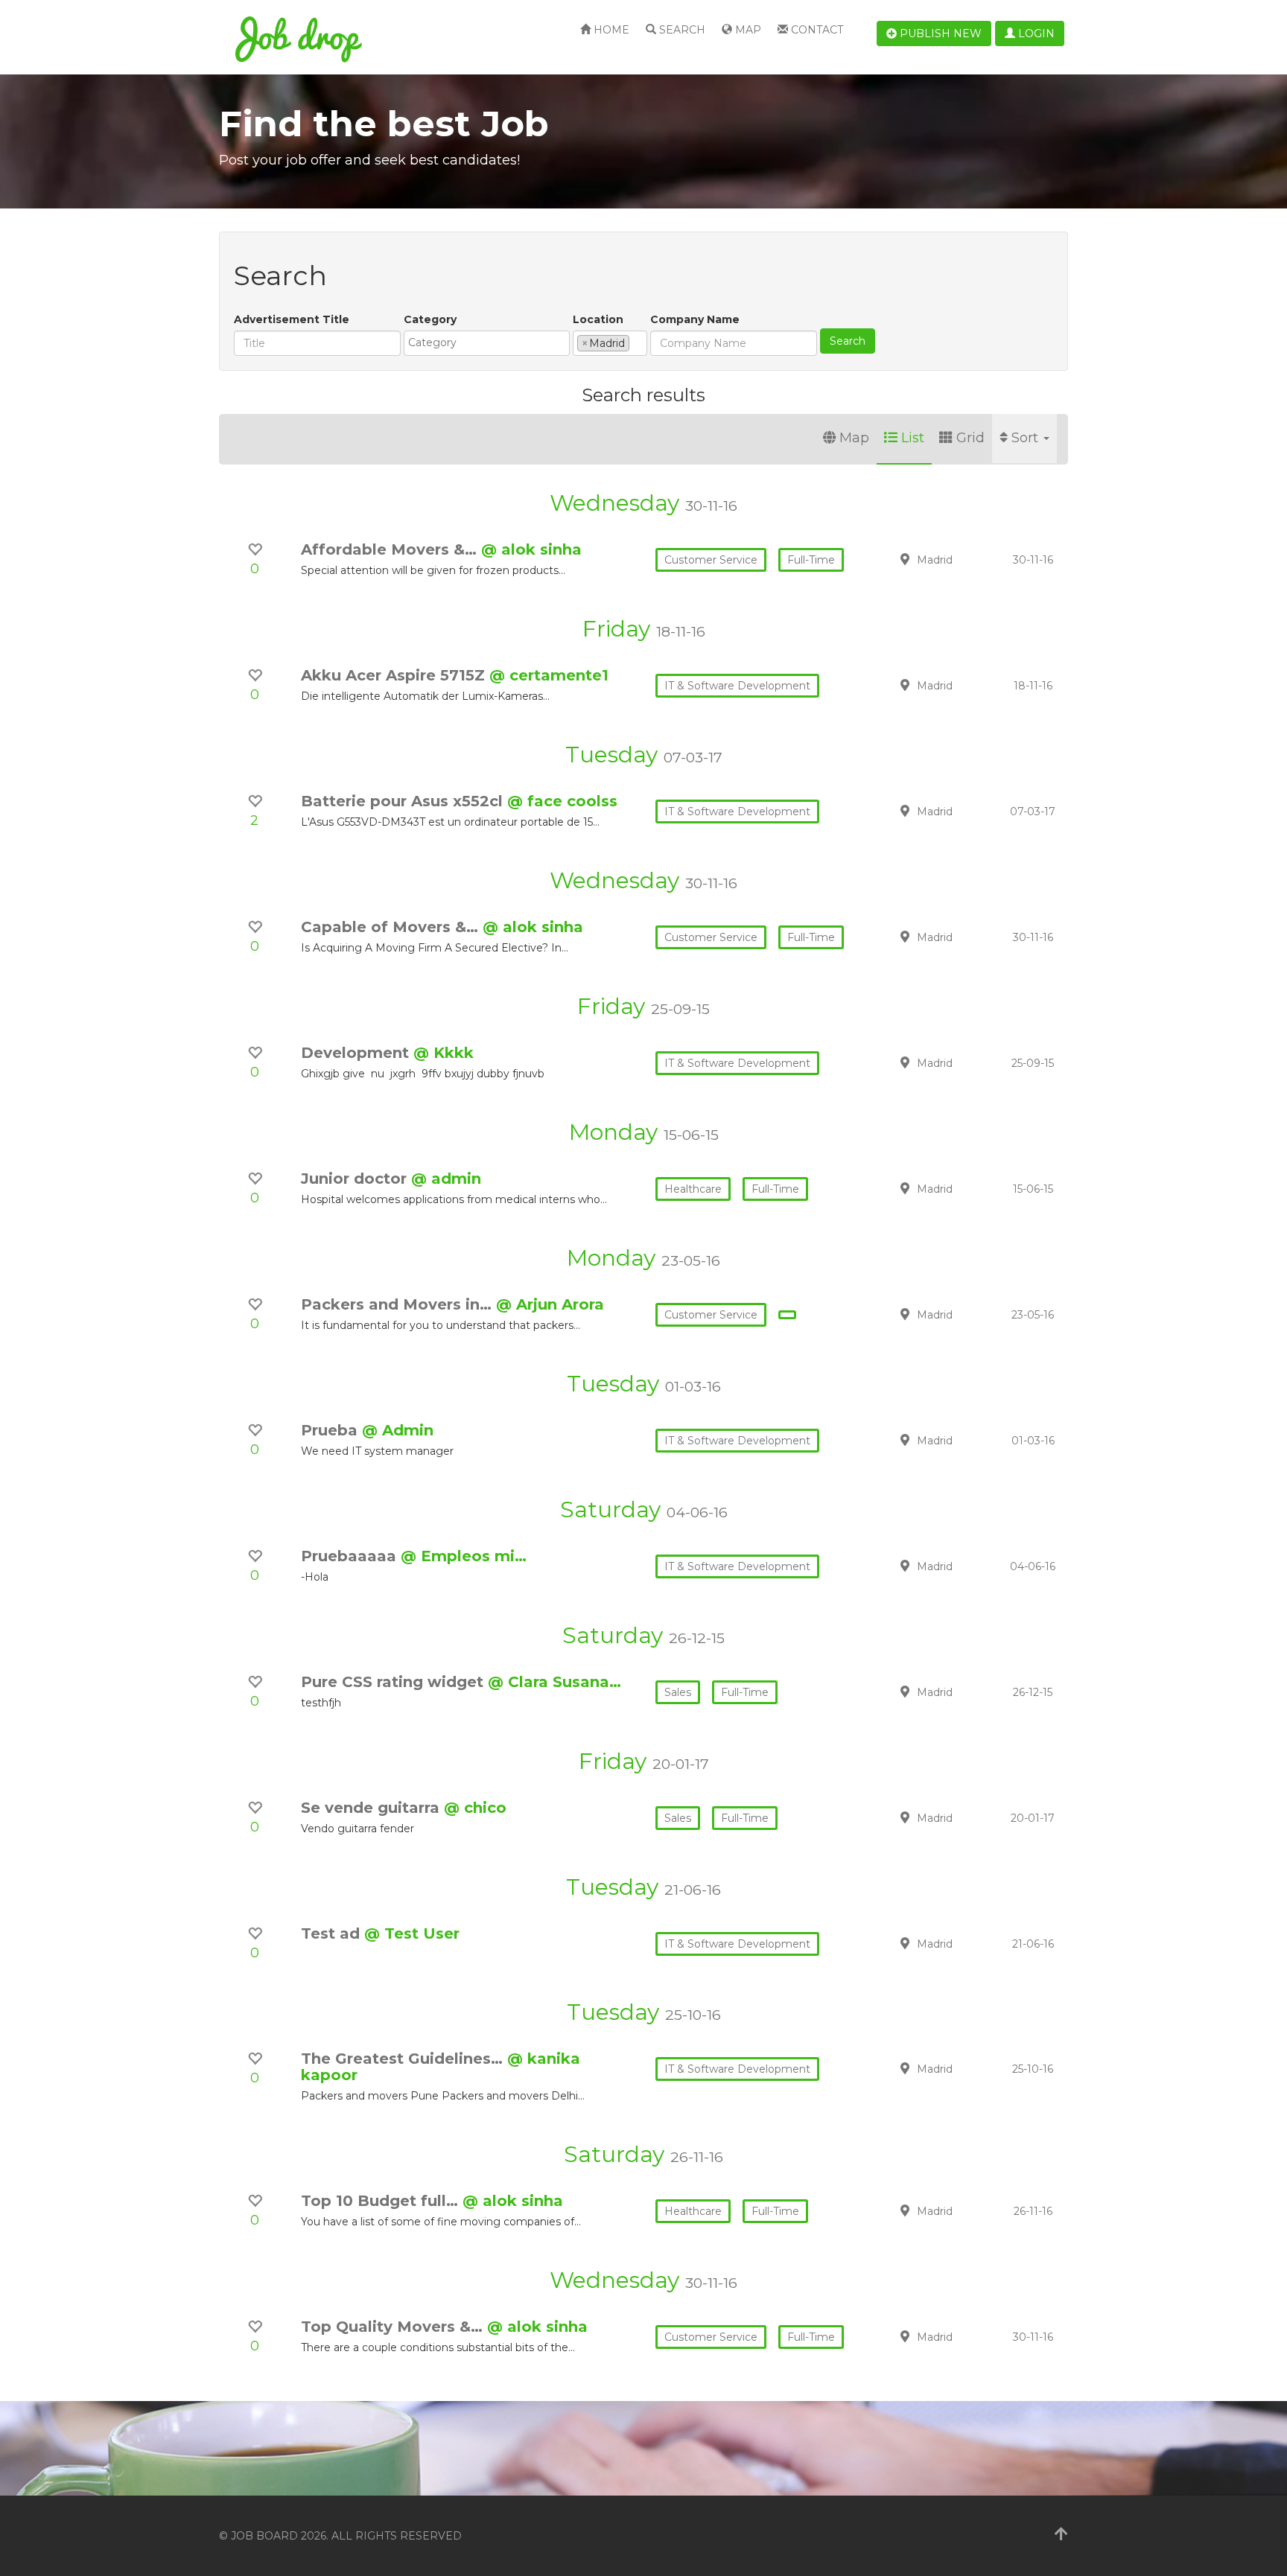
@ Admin (398, 1430)
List (913, 438)
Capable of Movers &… (392, 927)
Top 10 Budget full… (382, 2201)
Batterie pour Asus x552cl (404, 801)
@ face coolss (562, 801)
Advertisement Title (292, 319)
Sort (1027, 438)
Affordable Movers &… (391, 549)
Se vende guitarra (372, 1808)
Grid (970, 438)
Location (598, 319)
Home (610, 30)
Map (747, 30)
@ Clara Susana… (554, 1682)
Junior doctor (356, 1179)
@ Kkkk (444, 1053)
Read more (963, 559)
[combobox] (487, 343)
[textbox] (490, 342)
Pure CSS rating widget (394, 1682)
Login (1035, 34)
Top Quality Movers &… (394, 2327)
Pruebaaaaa (351, 1556)
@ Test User (412, 1933)
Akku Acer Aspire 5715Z (395, 675)
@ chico (475, 1808)
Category (430, 319)
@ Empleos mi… (464, 1556)
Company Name (695, 319)
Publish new (939, 34)
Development (357, 1053)
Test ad (333, 1933)
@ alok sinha (531, 549)
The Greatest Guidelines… (404, 2059)
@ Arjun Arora (550, 1304)
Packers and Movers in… (398, 1304)
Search (681, 30)
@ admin (446, 1179)
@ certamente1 (549, 675)
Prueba (331, 1430)
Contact (816, 30)
